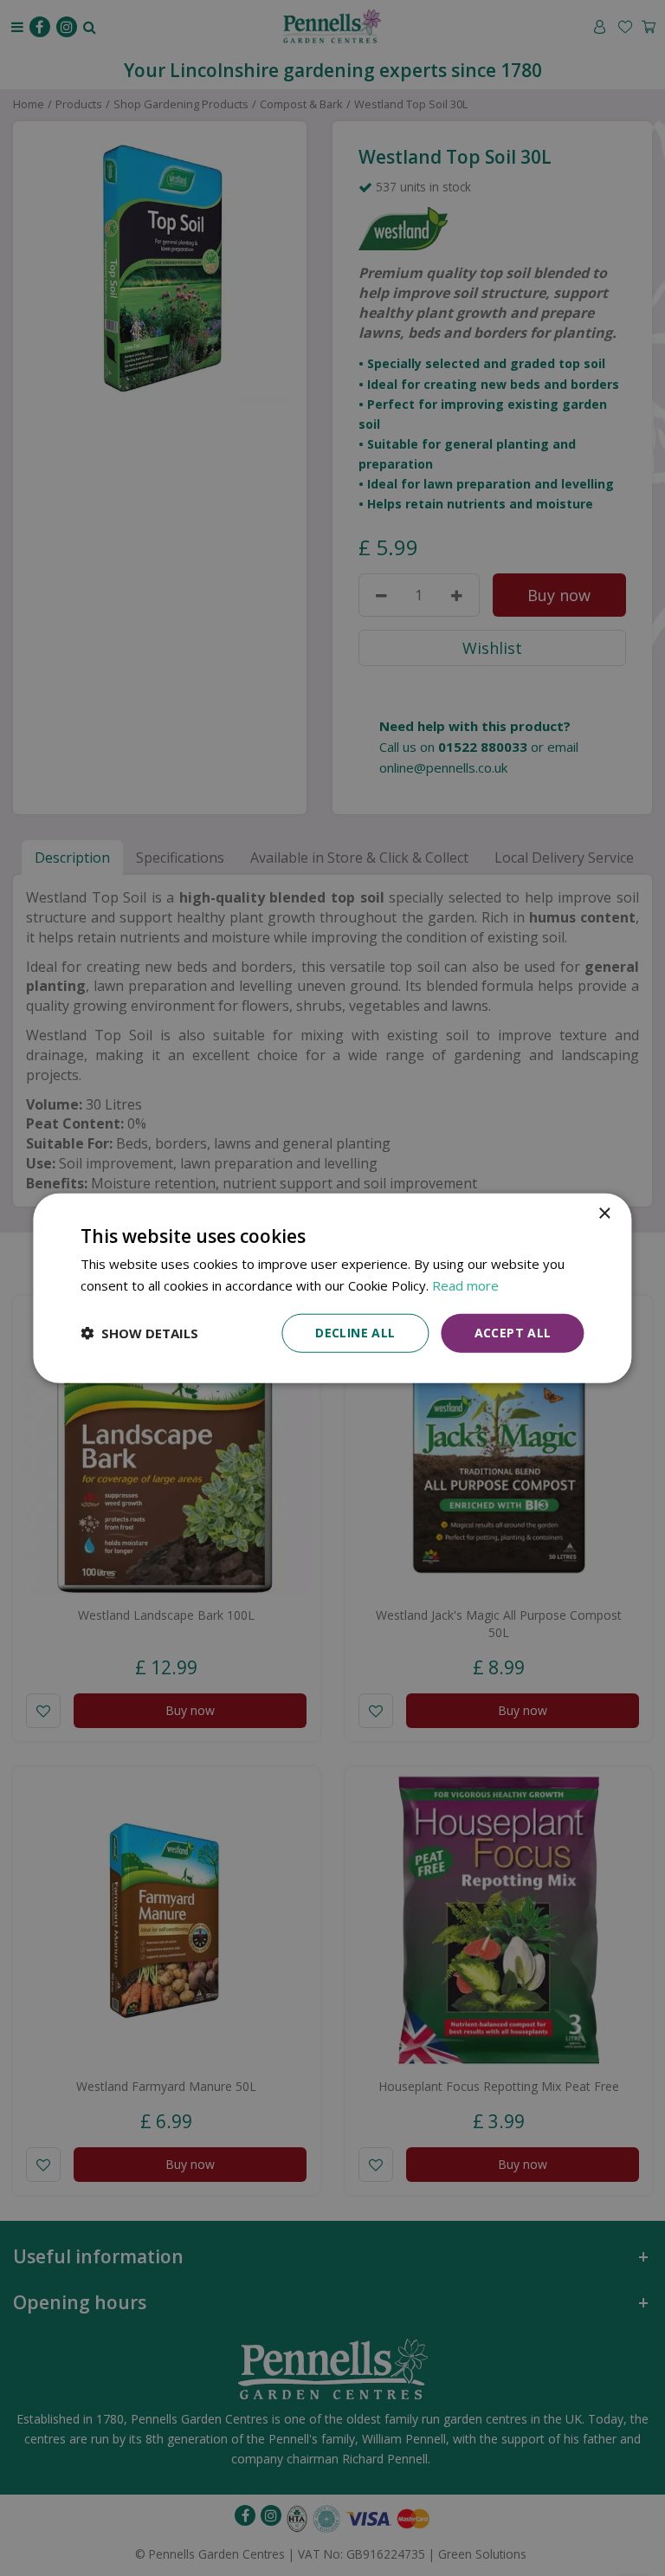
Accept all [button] (513, 1333)
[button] (139, 1333)
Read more (465, 1285)
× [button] (604, 1214)
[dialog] (332, 1288)
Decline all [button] (355, 1333)
